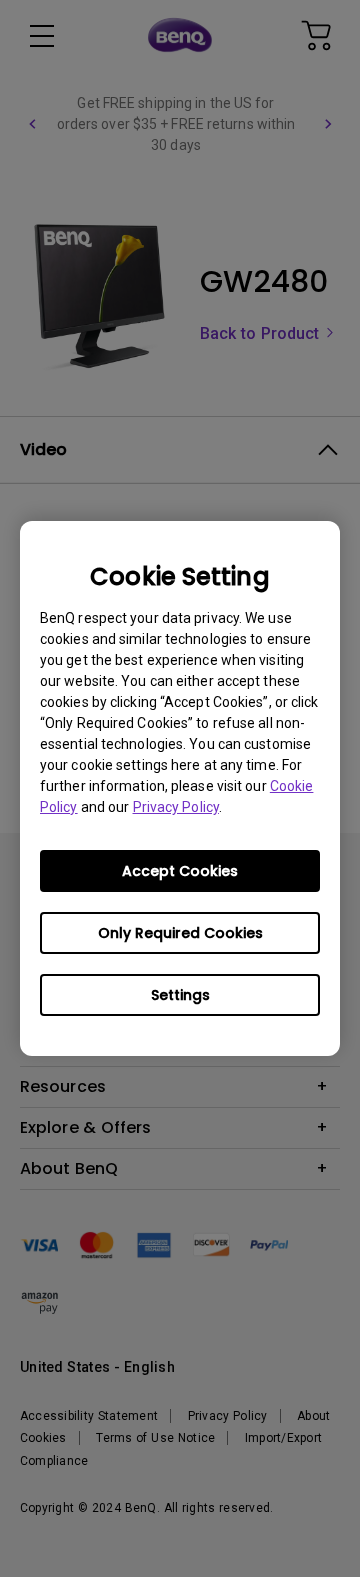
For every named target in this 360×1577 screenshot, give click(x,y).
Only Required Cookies (180, 933)
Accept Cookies (180, 871)
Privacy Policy (176, 807)
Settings (180, 995)
